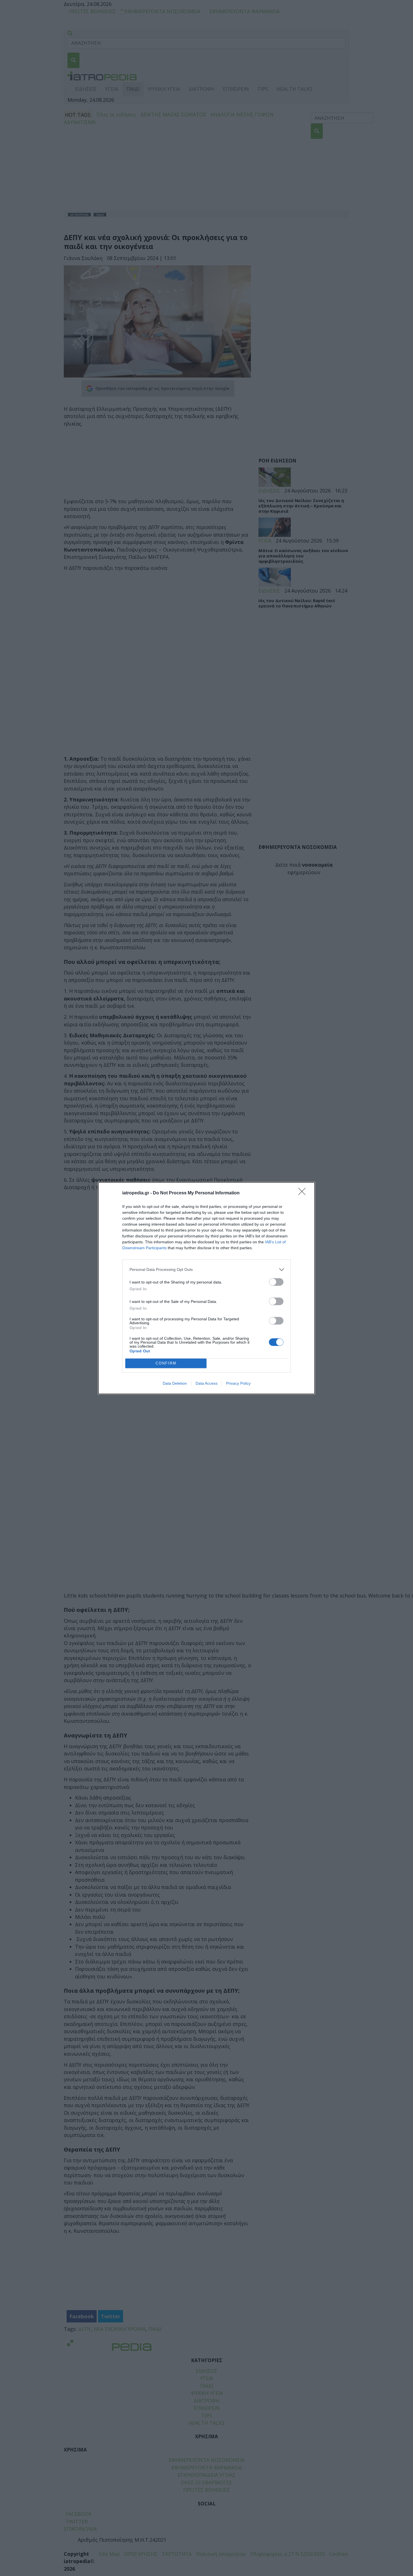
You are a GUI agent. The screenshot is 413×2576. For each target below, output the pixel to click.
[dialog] (206, 1288)
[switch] (276, 1282)
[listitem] (206, 1270)
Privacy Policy (238, 1383)
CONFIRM (166, 1363)
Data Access (206, 1383)
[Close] (304, 1193)
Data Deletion (175, 1383)
